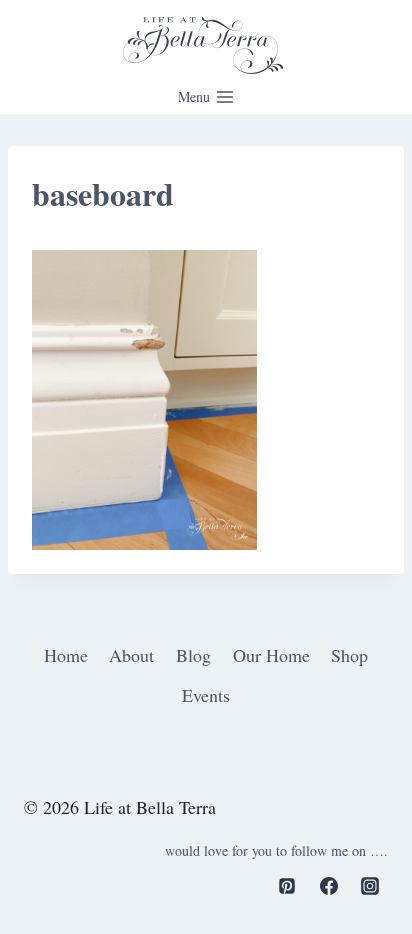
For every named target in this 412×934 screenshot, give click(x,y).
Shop (349, 655)
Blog (193, 655)
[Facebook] (329, 886)
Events (206, 695)
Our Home (271, 655)
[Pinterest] (287, 886)
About (131, 655)
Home (66, 655)
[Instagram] (370, 886)
